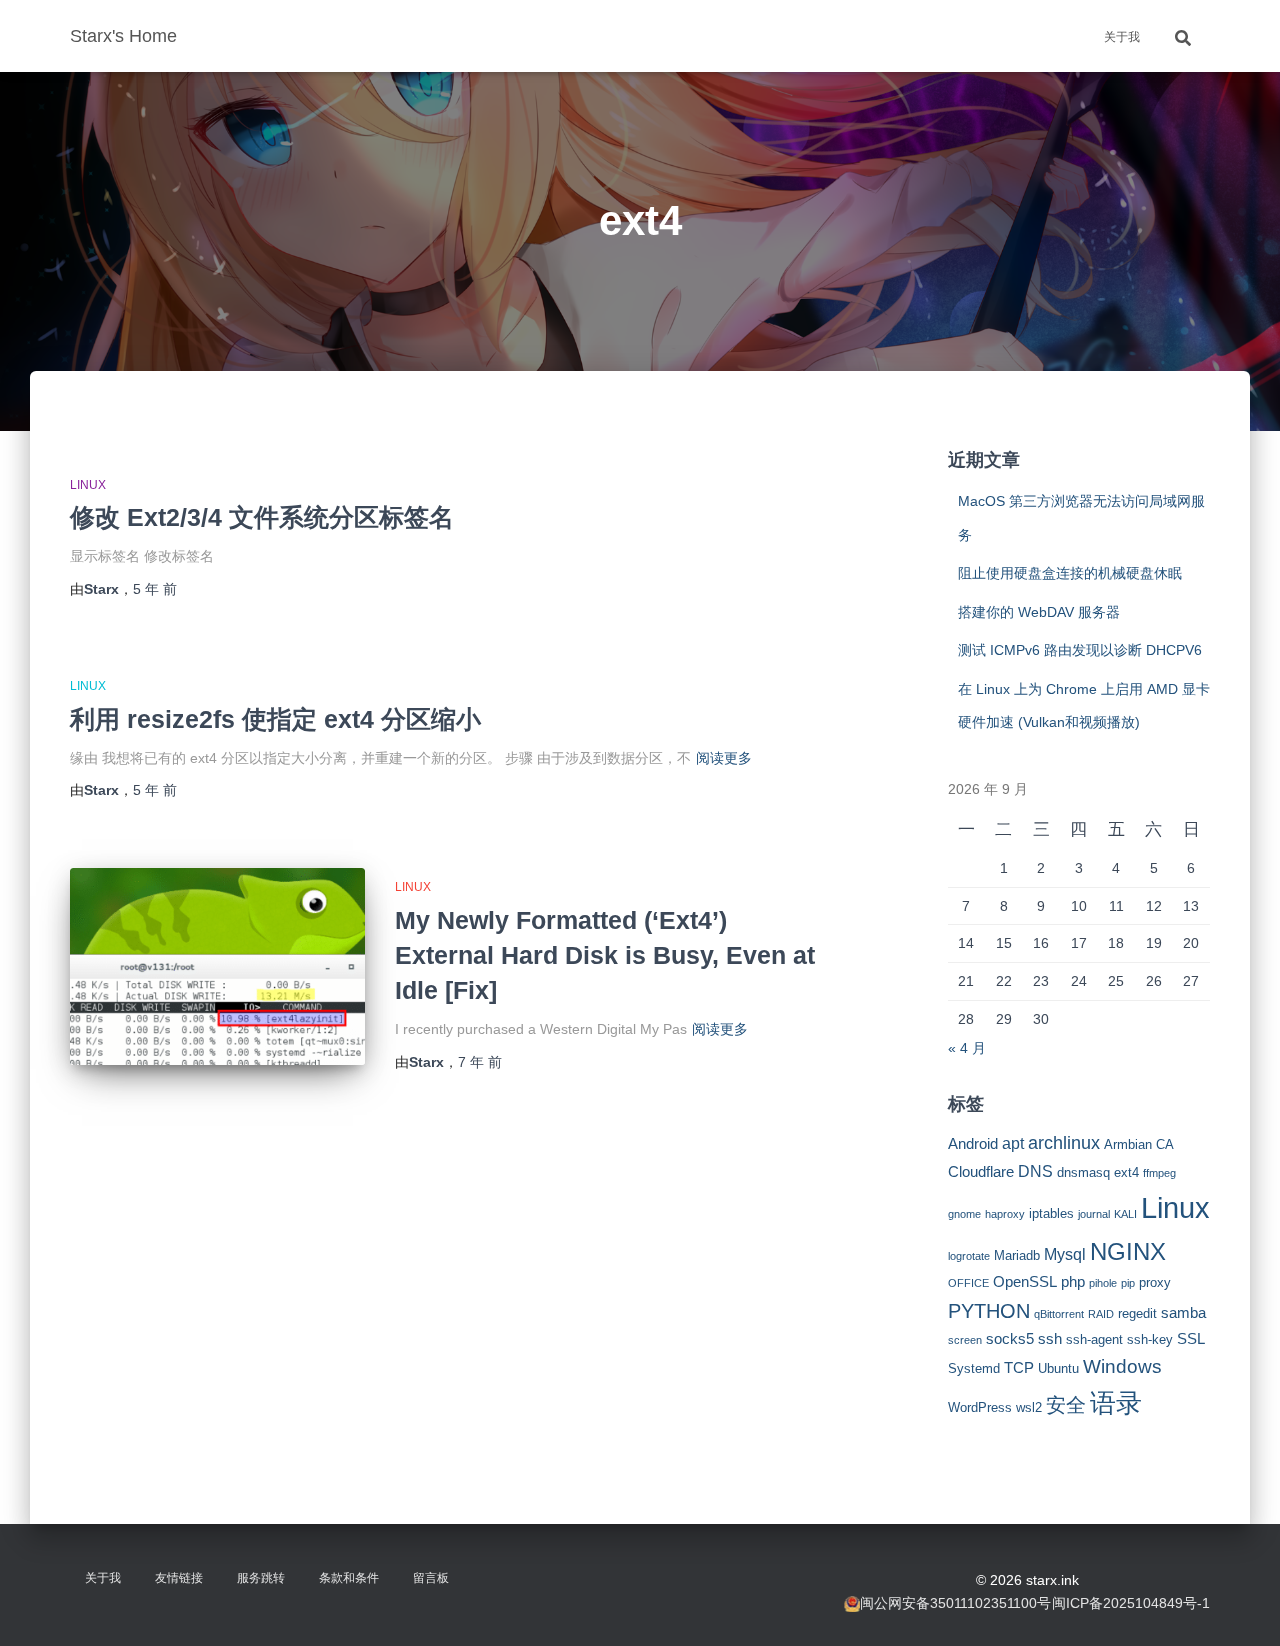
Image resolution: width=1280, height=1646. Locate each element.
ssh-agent (1094, 1339)
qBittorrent (1059, 1314)
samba (1183, 1313)
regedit (1137, 1313)
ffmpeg (1159, 1173)
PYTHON (989, 1311)
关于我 (1122, 37)
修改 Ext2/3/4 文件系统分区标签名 (262, 517)
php (1073, 1282)
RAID (1101, 1314)
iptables (1051, 1213)
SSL (1191, 1339)
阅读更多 (724, 758)
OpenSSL (1025, 1282)
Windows (1122, 1366)
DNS (1035, 1171)
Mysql (1065, 1254)
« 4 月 (967, 1048)
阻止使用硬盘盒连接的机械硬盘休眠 (1070, 573)
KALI (1125, 1214)
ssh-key (1150, 1339)
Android (973, 1144)
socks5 (1010, 1339)
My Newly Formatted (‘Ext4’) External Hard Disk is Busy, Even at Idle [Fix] (605, 955)
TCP (1019, 1368)
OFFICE (968, 1283)
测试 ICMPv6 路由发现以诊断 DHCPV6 (1080, 650)
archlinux (1064, 1143)
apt (1013, 1143)
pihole (1103, 1283)
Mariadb (1017, 1255)
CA (1165, 1144)
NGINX (1128, 1251)
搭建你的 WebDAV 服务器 (1039, 612)
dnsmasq (1083, 1172)
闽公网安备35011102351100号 (955, 1603)
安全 (1066, 1405)
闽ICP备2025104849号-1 (1131, 1603)
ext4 (1126, 1172)
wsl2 (1029, 1407)
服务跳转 (261, 1578)
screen (965, 1340)
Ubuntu (1058, 1368)
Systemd (974, 1368)
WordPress (980, 1407)
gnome (964, 1214)
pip (1128, 1283)
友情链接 (179, 1578)
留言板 (431, 1578)
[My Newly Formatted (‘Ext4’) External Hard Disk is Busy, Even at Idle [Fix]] (217, 966)
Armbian (1128, 1144)
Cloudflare (981, 1172)
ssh (1050, 1339)
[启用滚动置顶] (1240, 1606)
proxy (1155, 1282)
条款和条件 (349, 1578)
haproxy (1005, 1214)
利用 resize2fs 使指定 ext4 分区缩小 (275, 719)
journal (1094, 1214)
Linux (88, 485)
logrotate (969, 1256)
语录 (1116, 1403)
